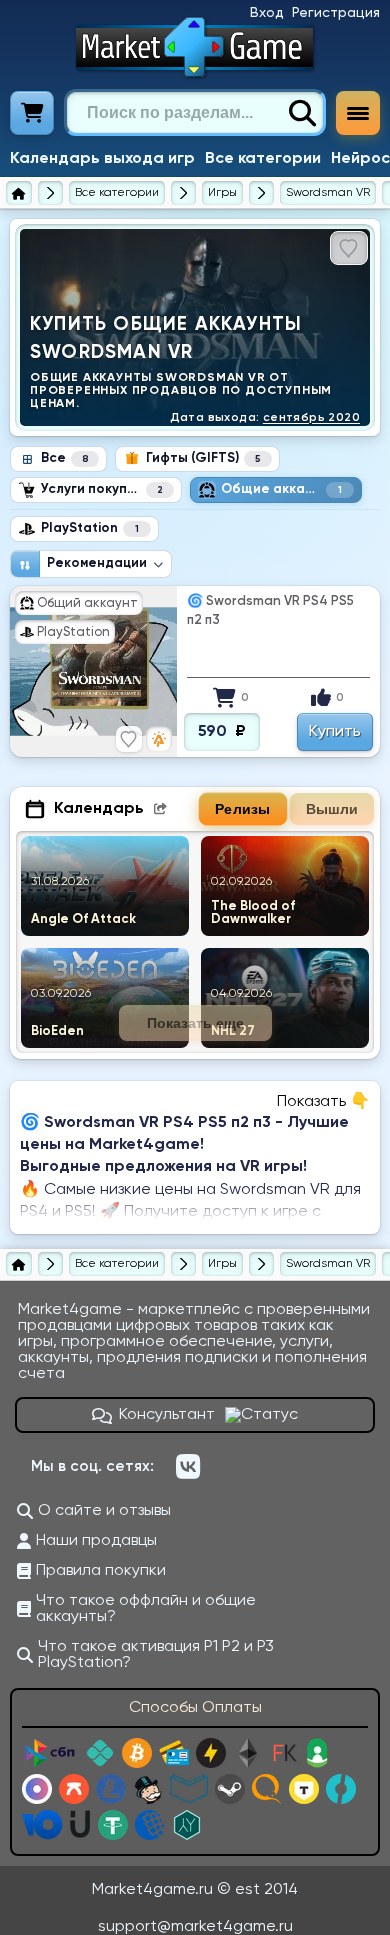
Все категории (263, 159)
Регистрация (336, 13)
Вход (267, 13)
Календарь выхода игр (102, 159)
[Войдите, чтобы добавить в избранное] (349, 248)
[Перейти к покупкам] (32, 113)
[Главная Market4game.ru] (195, 47)
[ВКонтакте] (188, 1467)
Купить (335, 732)
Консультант (167, 1415)
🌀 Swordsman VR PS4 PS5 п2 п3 (270, 611)
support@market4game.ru (195, 1927)
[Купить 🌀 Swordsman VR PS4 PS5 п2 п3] (93, 671)
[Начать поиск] (302, 113)
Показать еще (195, 1023)
